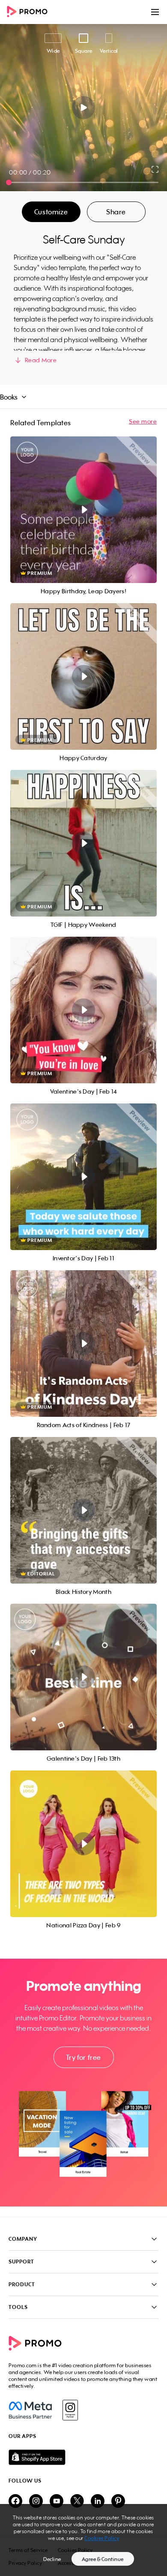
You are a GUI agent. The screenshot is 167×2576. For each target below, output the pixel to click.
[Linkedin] (98, 2502)
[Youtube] (57, 2502)
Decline (52, 2559)
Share (116, 212)
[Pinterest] (118, 2502)
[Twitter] (77, 2502)
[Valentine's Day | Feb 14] (83, 1010)
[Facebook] (30, 2410)
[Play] (84, 108)
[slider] (9, 182)
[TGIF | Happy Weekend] (83, 843)
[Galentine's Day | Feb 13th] (83, 1677)
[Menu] (155, 12)
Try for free (83, 2057)
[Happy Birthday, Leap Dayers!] (83, 510)
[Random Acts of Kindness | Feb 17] (83, 1344)
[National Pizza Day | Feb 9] (83, 1844)
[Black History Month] (83, 1510)
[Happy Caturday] (83, 676)
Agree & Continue (103, 2559)
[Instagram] (70, 2410)
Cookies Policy (102, 2538)
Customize (51, 212)
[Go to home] (30, 12)
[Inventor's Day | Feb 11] (83, 1177)
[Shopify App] (83, 2457)
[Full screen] (155, 169)
